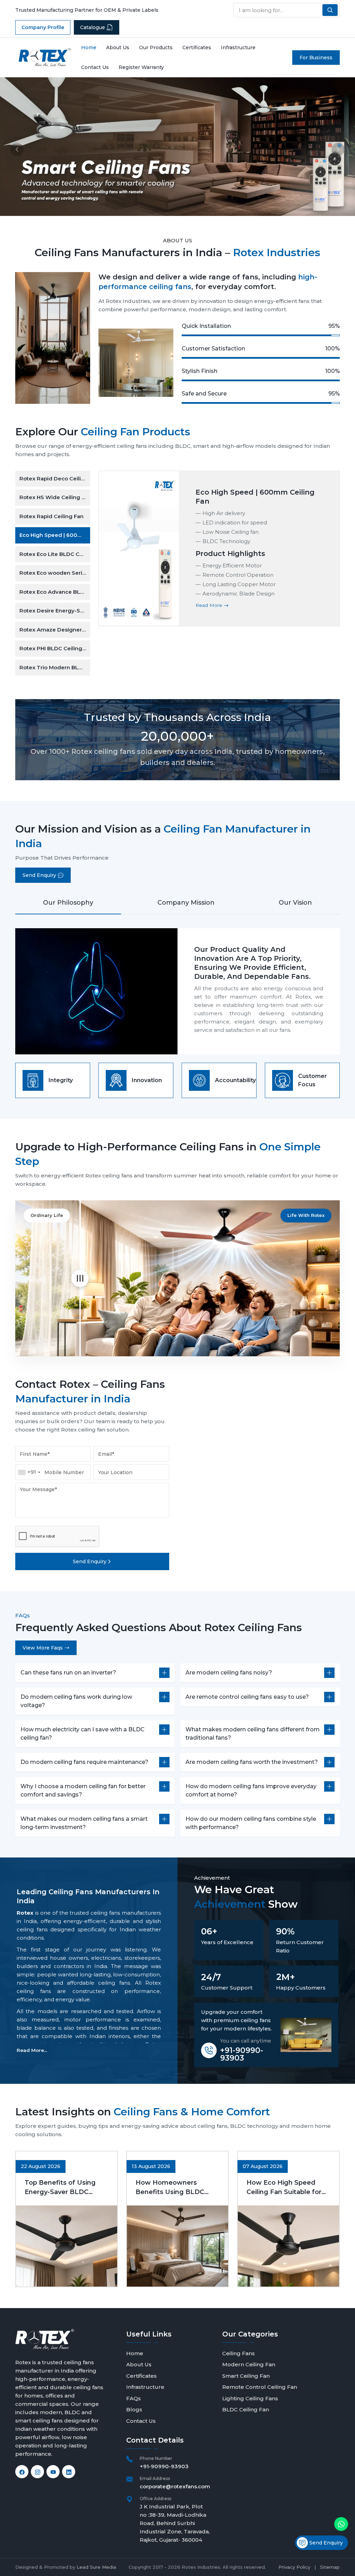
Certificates (197, 47)
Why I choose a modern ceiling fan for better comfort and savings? (83, 1790)
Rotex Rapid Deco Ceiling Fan (55, 478)
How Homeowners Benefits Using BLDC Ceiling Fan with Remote (175, 2188)
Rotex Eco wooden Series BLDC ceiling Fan (55, 573)
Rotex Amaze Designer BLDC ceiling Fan (55, 630)
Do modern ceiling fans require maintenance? (84, 1762)
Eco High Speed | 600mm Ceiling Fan (55, 535)
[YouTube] (53, 2472)
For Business (316, 58)
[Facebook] (22, 2472)
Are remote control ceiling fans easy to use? (247, 1697)
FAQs (133, 2398)
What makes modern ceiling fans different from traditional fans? (253, 1734)
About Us (118, 47)
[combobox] (29, 1472)
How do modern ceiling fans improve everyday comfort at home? (251, 1790)
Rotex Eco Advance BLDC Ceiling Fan (55, 592)
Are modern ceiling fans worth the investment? (252, 1762)
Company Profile (43, 27)
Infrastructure (238, 47)
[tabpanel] (177, 991)
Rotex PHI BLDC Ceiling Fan (55, 648)
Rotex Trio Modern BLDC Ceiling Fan (55, 667)
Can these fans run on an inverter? (68, 1673)
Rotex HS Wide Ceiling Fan (55, 497)
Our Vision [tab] (295, 903)
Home (89, 47)
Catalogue (93, 27)
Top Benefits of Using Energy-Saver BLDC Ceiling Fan (60, 2188)
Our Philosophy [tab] (68, 903)
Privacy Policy (294, 2567)
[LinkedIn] (69, 2472)
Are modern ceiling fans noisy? (229, 1673)
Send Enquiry (39, 875)
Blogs (134, 2409)
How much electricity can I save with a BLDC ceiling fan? (83, 1734)
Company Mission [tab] (186, 903)
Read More (210, 605)
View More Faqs (43, 1648)
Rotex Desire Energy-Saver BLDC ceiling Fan (55, 611)
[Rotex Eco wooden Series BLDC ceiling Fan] (139, 549)
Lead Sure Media (96, 2567)
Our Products (156, 47)
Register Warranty (141, 67)
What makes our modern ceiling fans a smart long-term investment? (84, 1823)
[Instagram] (37, 2472)
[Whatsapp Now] (341, 2524)
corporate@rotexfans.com (175, 2486)
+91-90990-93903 (242, 2054)
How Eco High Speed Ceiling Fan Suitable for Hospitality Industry (284, 2188)
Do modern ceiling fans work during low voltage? (76, 1701)
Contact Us (95, 67)
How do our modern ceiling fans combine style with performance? (251, 1823)
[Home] (45, 57)
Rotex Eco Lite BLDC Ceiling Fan (55, 554)
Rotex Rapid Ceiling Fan (51, 516)
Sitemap (330, 2567)
